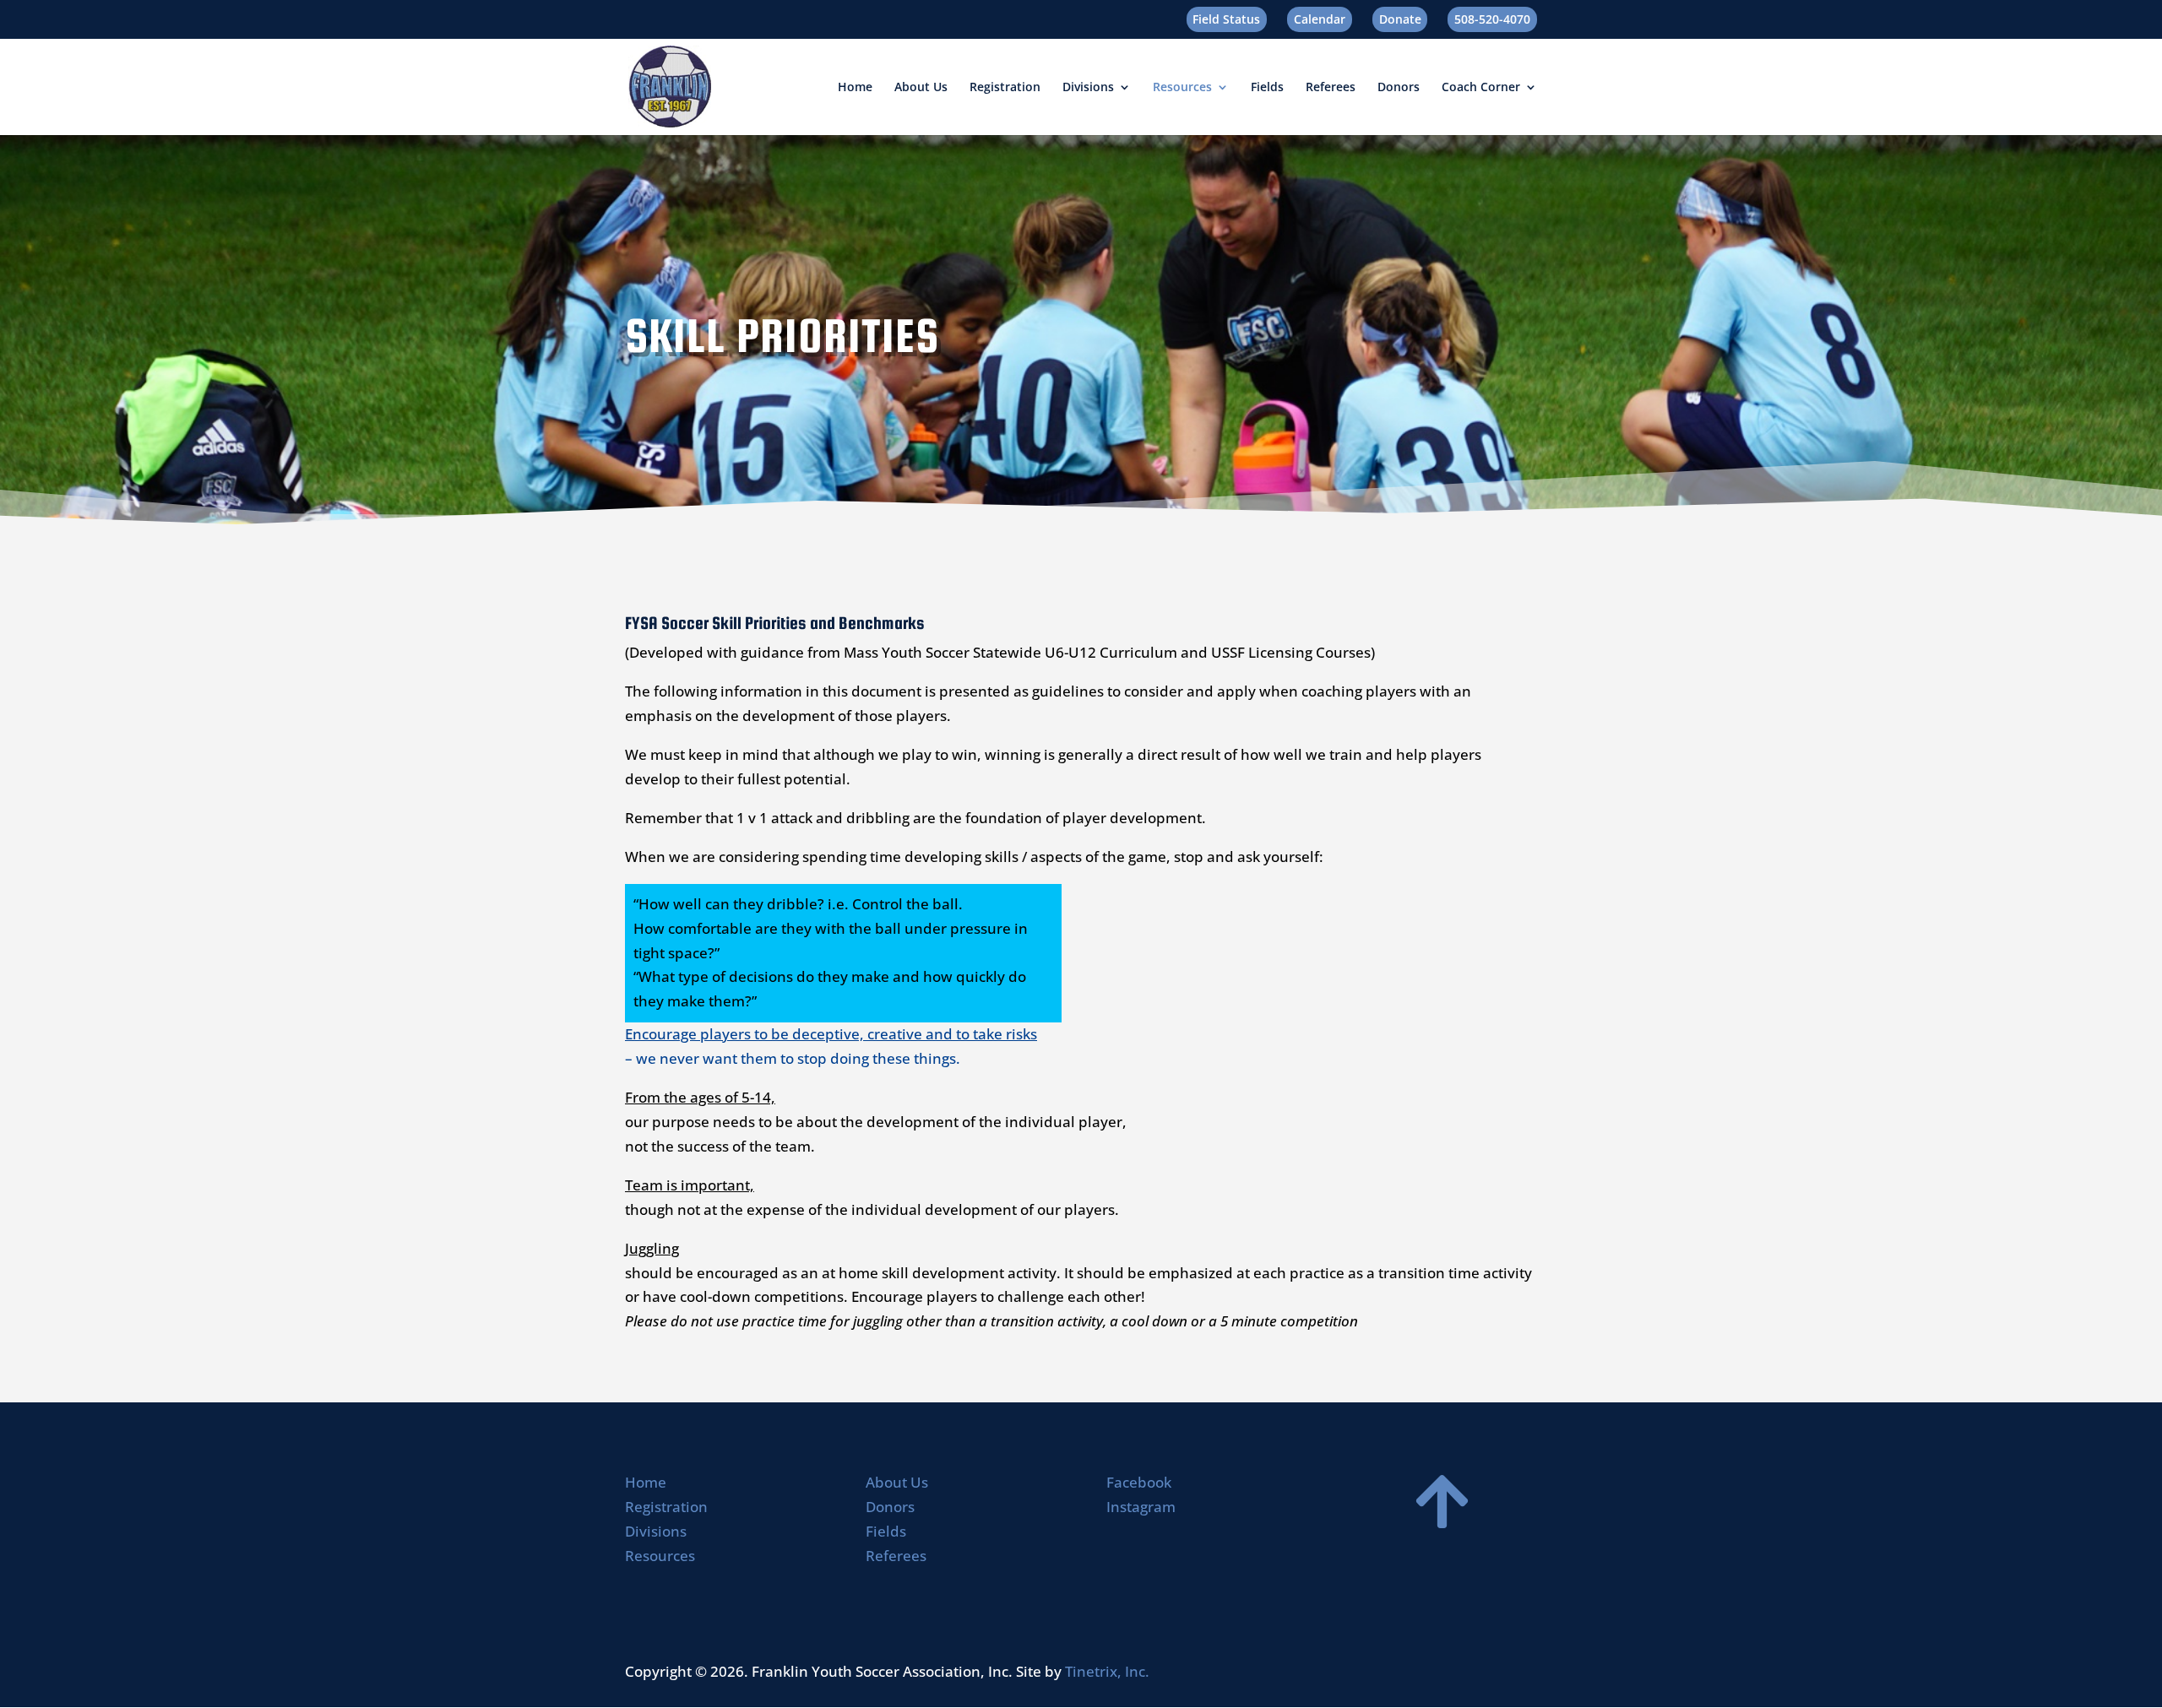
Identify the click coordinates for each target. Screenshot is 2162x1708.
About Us (921, 88)
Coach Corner (1481, 88)
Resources (1182, 88)
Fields (1267, 88)
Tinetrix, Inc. (1107, 1671)
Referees (1331, 88)
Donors (1399, 88)
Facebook (1139, 1482)
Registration (1005, 88)
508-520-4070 (1492, 19)
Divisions (1088, 88)
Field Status (1226, 19)
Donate (1400, 19)
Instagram (1141, 1507)
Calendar (1320, 19)
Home (855, 88)
